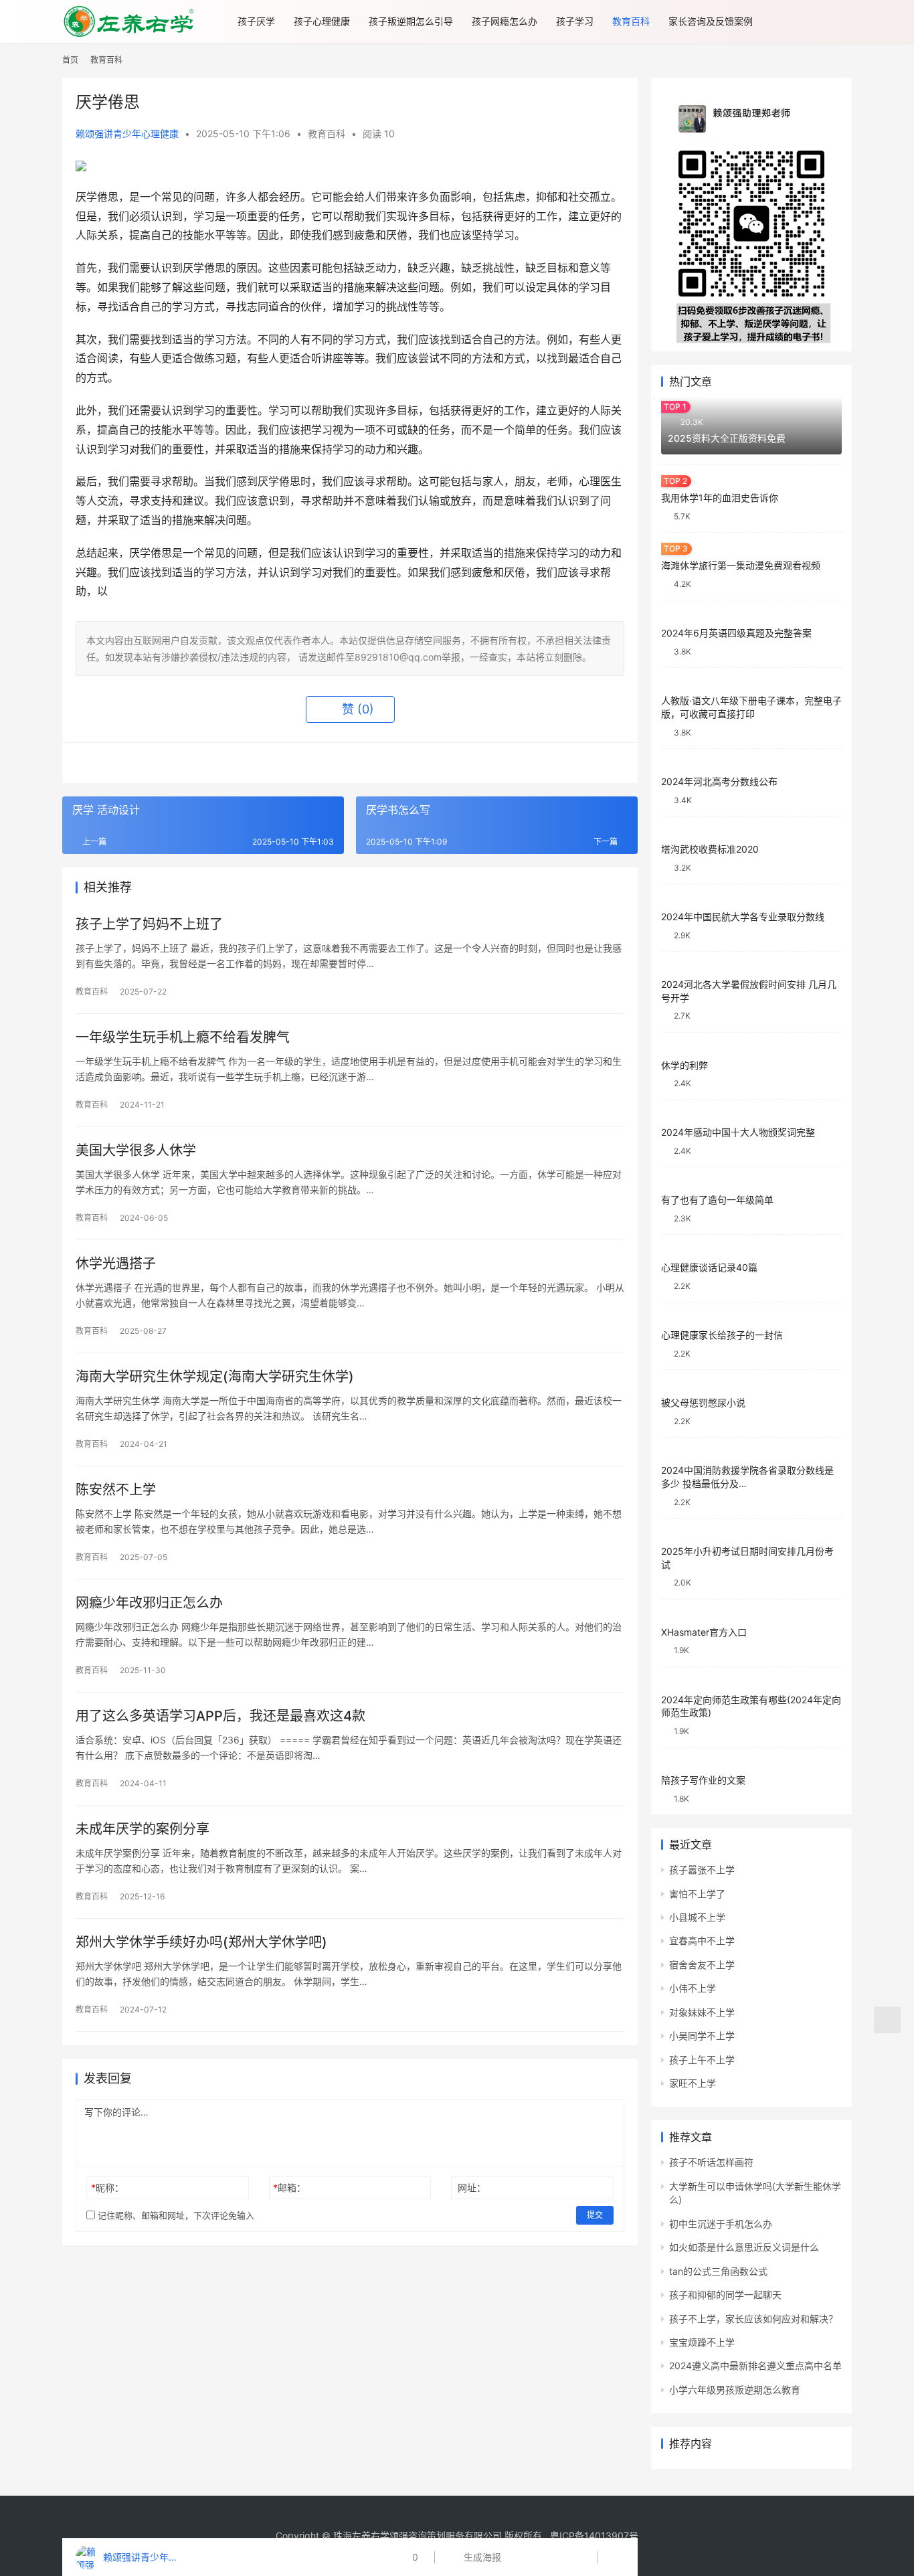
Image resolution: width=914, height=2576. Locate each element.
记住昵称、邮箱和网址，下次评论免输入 (175, 2215)
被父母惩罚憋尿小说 (703, 1402)
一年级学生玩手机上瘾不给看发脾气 (183, 1037)
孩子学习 (575, 21)
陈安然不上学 (116, 1490)
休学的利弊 (684, 1065)
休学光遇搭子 (116, 1264)
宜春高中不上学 (702, 1941)
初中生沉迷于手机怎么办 (721, 2224)
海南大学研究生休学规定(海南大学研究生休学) (215, 1377)
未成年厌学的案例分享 (143, 1829)
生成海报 (481, 2557)
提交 (595, 2215)
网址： (472, 2187)
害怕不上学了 (697, 1894)
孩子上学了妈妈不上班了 (149, 924)
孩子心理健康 (322, 21)
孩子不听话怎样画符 (711, 2162)
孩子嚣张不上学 (702, 1870)
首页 (70, 60)
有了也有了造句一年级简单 (717, 1200)
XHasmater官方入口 (704, 1632)
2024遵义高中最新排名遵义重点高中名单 (755, 2366)
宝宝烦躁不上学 (702, 2342)
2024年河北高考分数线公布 (719, 781)
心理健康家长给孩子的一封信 (722, 1335)
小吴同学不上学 (702, 2036)
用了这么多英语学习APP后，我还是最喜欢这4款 (220, 1716)
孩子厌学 (256, 21)
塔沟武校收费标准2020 (710, 849)
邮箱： (289, 2187)
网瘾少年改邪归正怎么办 (149, 1603)
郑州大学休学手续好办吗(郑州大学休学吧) (201, 1942)
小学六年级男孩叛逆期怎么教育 (735, 2390)
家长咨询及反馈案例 (711, 21)
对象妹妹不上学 (702, 2012)
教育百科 (631, 21)
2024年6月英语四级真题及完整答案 (736, 633)
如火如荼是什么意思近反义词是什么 (744, 2247)
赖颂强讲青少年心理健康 (127, 134)
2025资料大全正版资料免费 (727, 438)
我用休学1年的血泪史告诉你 (720, 498)
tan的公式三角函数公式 (718, 2271)
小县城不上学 (697, 1917)
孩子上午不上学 (702, 2060)
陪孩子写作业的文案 (703, 1780)
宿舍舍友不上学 (702, 1965)
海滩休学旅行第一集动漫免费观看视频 (741, 565)
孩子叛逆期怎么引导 (411, 21)
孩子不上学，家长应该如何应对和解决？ (753, 2319)
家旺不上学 (693, 2083)
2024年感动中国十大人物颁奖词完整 (738, 1132)
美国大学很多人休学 (136, 1150)
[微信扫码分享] (521, 2557)
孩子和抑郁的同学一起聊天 (725, 2295)
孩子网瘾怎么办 (505, 21)
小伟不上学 (693, 1988)
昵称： (107, 2187)
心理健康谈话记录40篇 (709, 1267)
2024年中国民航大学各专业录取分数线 (743, 917)
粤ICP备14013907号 (594, 2536)
